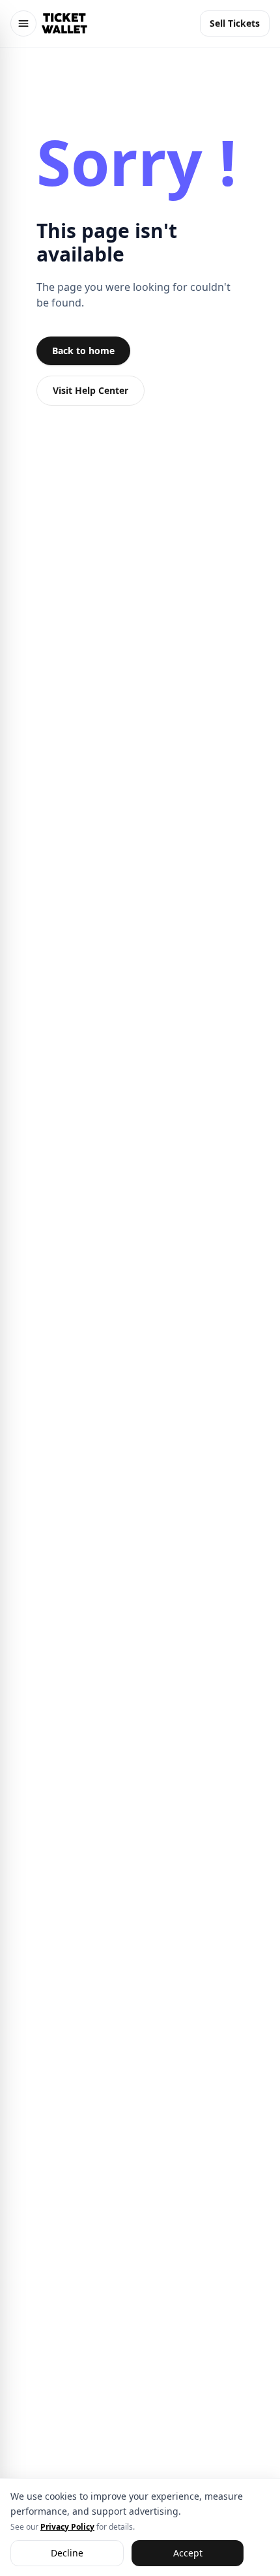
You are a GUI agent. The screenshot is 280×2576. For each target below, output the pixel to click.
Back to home (83, 351)
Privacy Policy (67, 2526)
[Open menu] (23, 23)
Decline (67, 2552)
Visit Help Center (91, 390)
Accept (188, 2552)
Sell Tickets (235, 23)
